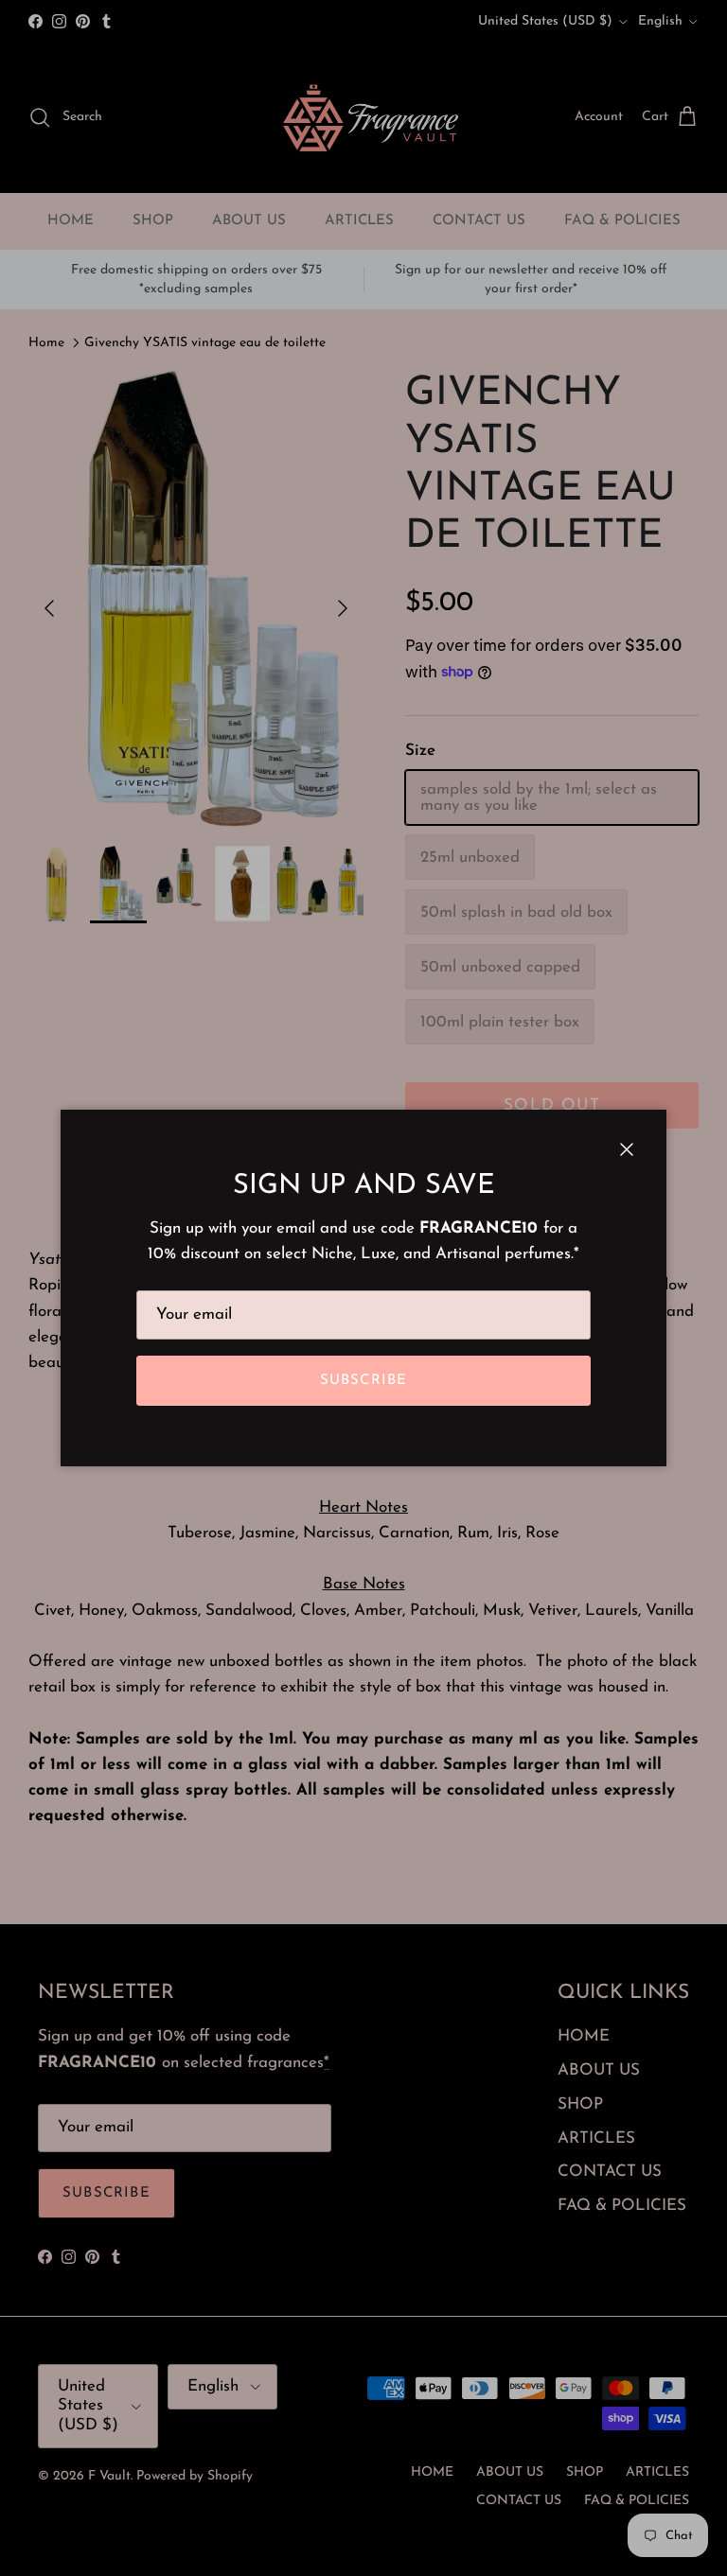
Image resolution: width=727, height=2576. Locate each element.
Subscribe (364, 1381)
